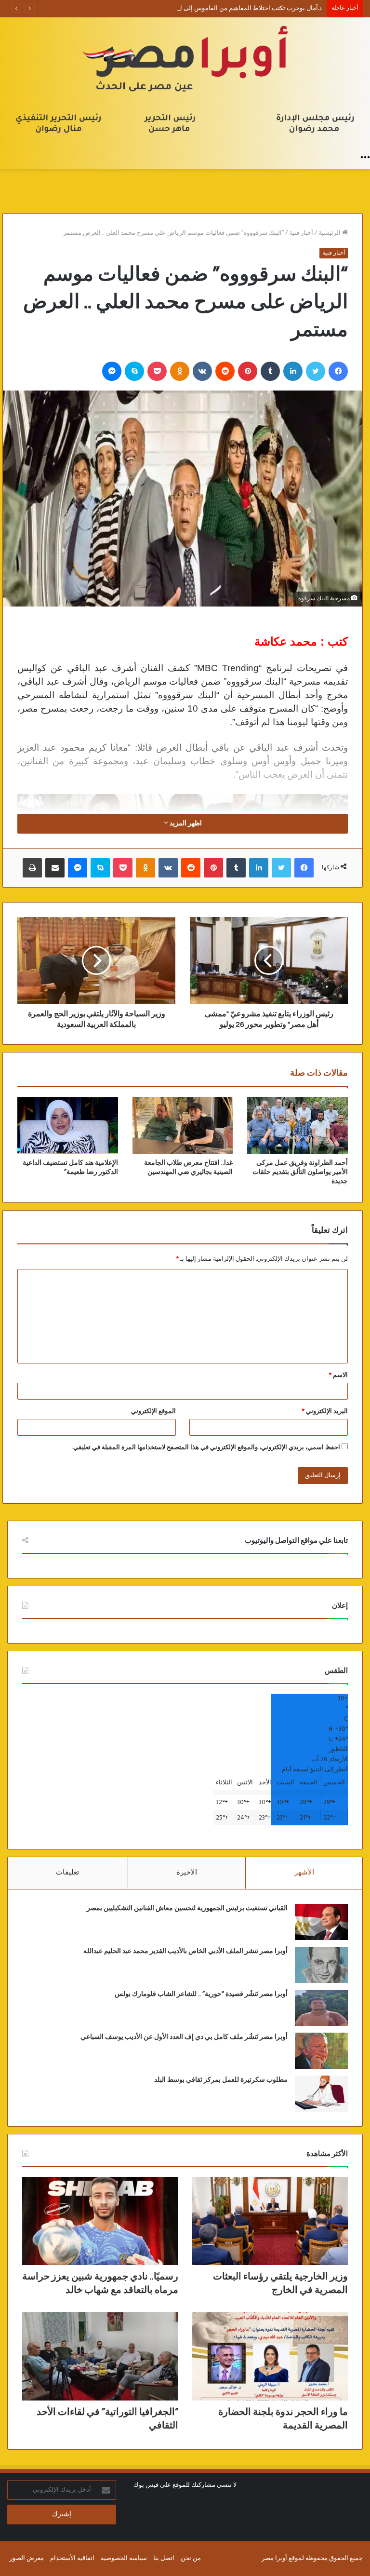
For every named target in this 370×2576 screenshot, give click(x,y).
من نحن (191, 2558)
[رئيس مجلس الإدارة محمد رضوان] (185, 82)
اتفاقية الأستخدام (72, 2558)
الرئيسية (330, 233)
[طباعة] (32, 868)
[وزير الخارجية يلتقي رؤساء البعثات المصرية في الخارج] (270, 2221)
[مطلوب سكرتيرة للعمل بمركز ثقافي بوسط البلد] (321, 2094)
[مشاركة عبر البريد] (55, 868)
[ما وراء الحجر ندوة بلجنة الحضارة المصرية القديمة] (270, 2356)
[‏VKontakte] (202, 371)
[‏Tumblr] (270, 371)
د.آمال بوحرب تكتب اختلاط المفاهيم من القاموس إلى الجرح (244, 8)
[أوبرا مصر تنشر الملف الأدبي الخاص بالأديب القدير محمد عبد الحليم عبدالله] (321, 1965)
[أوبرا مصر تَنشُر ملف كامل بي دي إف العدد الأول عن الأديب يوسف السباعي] (321, 2051)
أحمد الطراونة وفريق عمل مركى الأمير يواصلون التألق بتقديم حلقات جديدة (300, 1172)
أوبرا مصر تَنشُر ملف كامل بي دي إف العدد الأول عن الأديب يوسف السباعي (184, 2037)
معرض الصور (27, 2558)
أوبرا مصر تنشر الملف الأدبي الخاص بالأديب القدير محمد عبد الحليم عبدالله (185, 1951)
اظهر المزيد (185, 824)
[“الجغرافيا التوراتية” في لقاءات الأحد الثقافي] (100, 2356)
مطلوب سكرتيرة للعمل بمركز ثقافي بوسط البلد (221, 2080)
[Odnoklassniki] (180, 371)
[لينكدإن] (293, 371)
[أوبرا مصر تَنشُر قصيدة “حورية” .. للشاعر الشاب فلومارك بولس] (321, 2008)
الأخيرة (187, 1873)
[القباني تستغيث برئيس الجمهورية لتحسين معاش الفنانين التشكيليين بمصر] (321, 1922)
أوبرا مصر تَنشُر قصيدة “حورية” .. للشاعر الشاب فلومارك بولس (201, 1994)
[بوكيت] (157, 371)
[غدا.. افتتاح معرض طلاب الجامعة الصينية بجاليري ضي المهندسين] (183, 1125)
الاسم (338, 1375)
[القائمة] (365, 157)
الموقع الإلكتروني (153, 1411)
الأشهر (304, 1873)
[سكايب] (134, 371)
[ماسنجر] (112, 371)
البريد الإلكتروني (325, 1411)
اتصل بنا (164, 2558)
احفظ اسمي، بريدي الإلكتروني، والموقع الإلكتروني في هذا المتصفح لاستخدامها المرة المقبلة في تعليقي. (206, 1448)
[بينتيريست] (248, 371)
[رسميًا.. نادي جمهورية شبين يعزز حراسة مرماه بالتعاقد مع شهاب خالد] (100, 2221)
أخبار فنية (301, 233)
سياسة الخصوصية (124, 2558)
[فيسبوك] (338, 371)
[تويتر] (316, 371)
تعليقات (67, 1873)
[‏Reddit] (225, 371)
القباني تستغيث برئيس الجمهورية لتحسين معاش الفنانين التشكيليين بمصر (187, 1908)
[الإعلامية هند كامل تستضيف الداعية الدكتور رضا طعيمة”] (68, 1125)
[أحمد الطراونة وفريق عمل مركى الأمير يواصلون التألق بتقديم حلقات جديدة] (297, 1125)
